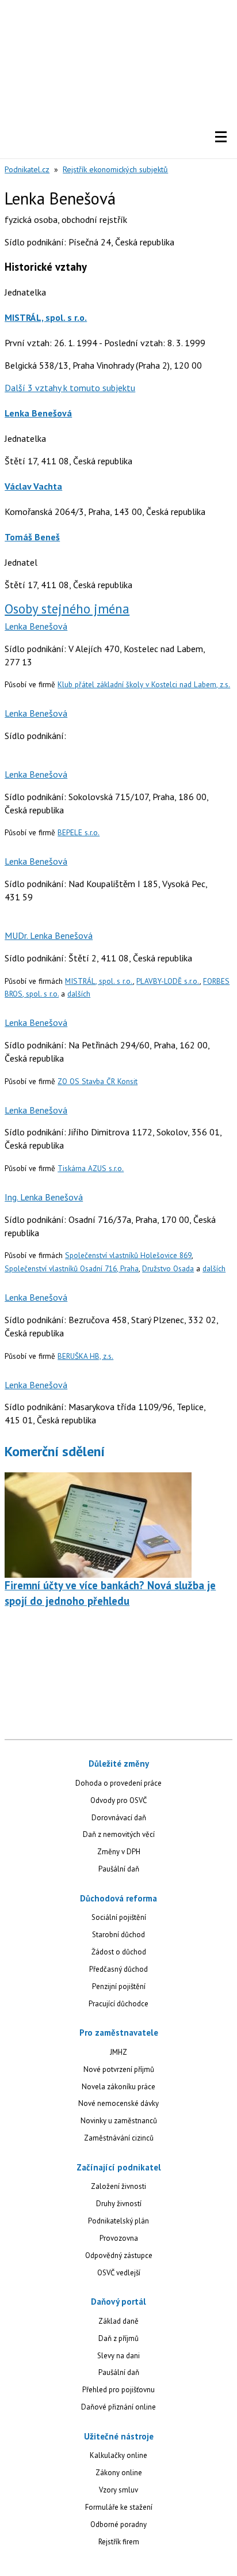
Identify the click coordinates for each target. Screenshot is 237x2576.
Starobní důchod (118, 1935)
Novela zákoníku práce (118, 2087)
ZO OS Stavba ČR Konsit (98, 1081)
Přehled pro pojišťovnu (118, 2390)
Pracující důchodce (118, 2004)
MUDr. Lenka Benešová (49, 935)
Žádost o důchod (119, 1952)
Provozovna (119, 2238)
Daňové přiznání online (118, 2407)
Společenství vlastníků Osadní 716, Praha (72, 1268)
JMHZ (118, 2052)
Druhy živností (119, 2204)
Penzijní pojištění (119, 1986)
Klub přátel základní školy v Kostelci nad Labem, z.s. (144, 684)
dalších (79, 994)
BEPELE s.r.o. (79, 832)
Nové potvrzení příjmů (119, 2069)
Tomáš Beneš (32, 537)
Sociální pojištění (119, 1917)
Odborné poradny (118, 2524)
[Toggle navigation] (221, 137)
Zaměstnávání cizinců (119, 2138)
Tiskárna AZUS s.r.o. (91, 1168)
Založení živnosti (118, 2186)
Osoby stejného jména (67, 609)
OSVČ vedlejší (119, 2273)
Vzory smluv (118, 2490)
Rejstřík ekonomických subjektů (115, 169)
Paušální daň (119, 1869)
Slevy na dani (118, 2356)
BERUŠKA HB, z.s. (85, 1356)
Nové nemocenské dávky (118, 2103)
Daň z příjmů (118, 2338)
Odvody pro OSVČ (118, 1800)
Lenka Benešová (38, 413)
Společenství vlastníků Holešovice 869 (128, 1255)
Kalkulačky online (118, 2455)
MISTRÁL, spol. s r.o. (46, 317)
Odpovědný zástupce (119, 2255)
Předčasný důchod (118, 1969)
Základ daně (118, 2321)
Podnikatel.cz (27, 169)
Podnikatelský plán (118, 2221)
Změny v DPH (119, 1852)
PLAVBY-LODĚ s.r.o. (168, 981)
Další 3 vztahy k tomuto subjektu (70, 388)
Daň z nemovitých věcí (119, 1834)
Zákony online (119, 2473)
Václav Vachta (33, 486)
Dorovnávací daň (119, 1818)
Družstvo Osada (168, 1268)
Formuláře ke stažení (119, 2507)
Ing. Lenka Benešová (44, 1197)
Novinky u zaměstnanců (119, 2121)
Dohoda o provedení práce (118, 1783)
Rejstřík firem (119, 2542)
